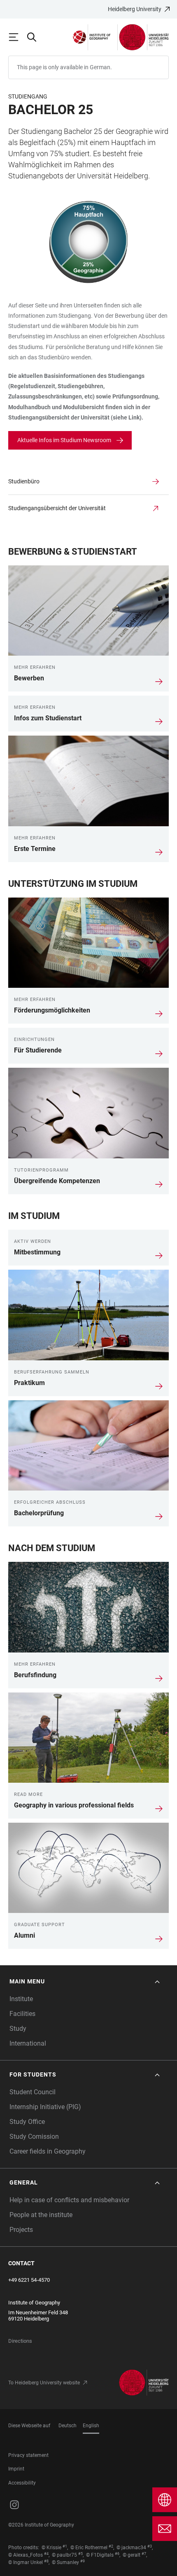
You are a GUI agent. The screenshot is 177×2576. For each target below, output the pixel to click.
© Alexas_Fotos (26, 2555)
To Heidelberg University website (44, 2383)
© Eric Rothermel (89, 2548)
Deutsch (68, 2426)
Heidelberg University (135, 9)
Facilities (22, 2014)
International (28, 2043)
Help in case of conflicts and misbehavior (69, 2200)
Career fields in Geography (48, 2151)
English (91, 2426)
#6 (117, 2554)
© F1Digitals (100, 2555)
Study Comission (34, 2137)
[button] (85, 1982)
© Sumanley (65, 2562)
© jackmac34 (131, 2548)
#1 (65, 2546)
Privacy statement (28, 2455)
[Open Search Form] (35, 37)
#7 (144, 2554)
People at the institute (41, 2215)
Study (18, 2029)
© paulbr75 (64, 2555)
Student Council (33, 2092)
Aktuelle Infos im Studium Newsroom (64, 440)
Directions (20, 2341)
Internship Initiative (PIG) (45, 2107)
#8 (46, 2561)
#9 (83, 2561)
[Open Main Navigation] (17, 37)
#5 (80, 2554)
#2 (111, 2546)
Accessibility (22, 2483)
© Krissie (51, 2548)
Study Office (27, 2122)
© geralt (132, 2555)
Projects (21, 2230)
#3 (150, 2546)
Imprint (16, 2469)
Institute (21, 1999)
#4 (46, 2554)
